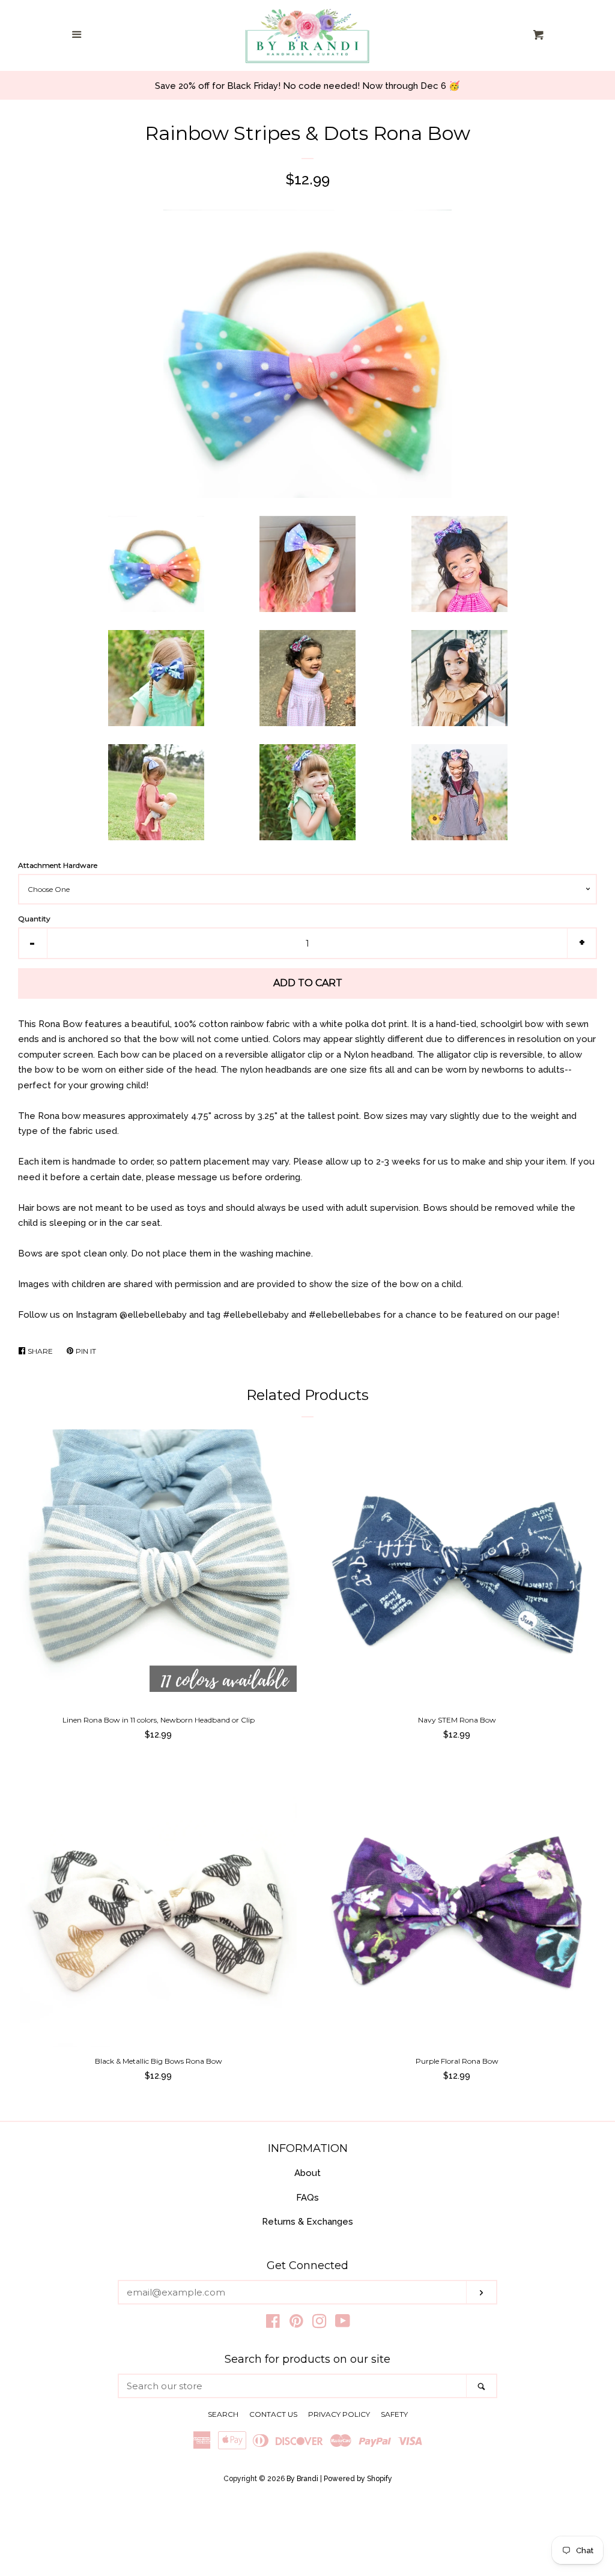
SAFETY (394, 2414)
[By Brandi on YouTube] (343, 2324)
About (307, 2173)
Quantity (34, 919)
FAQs (307, 2198)
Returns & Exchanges (307, 2222)
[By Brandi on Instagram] (320, 2324)
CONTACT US (273, 2414)
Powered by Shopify (358, 2479)
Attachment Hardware (58, 865)
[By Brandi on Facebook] (273, 2324)
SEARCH (223, 2414)
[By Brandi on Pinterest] (296, 2324)
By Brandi (302, 2479)
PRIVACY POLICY (339, 2414)
